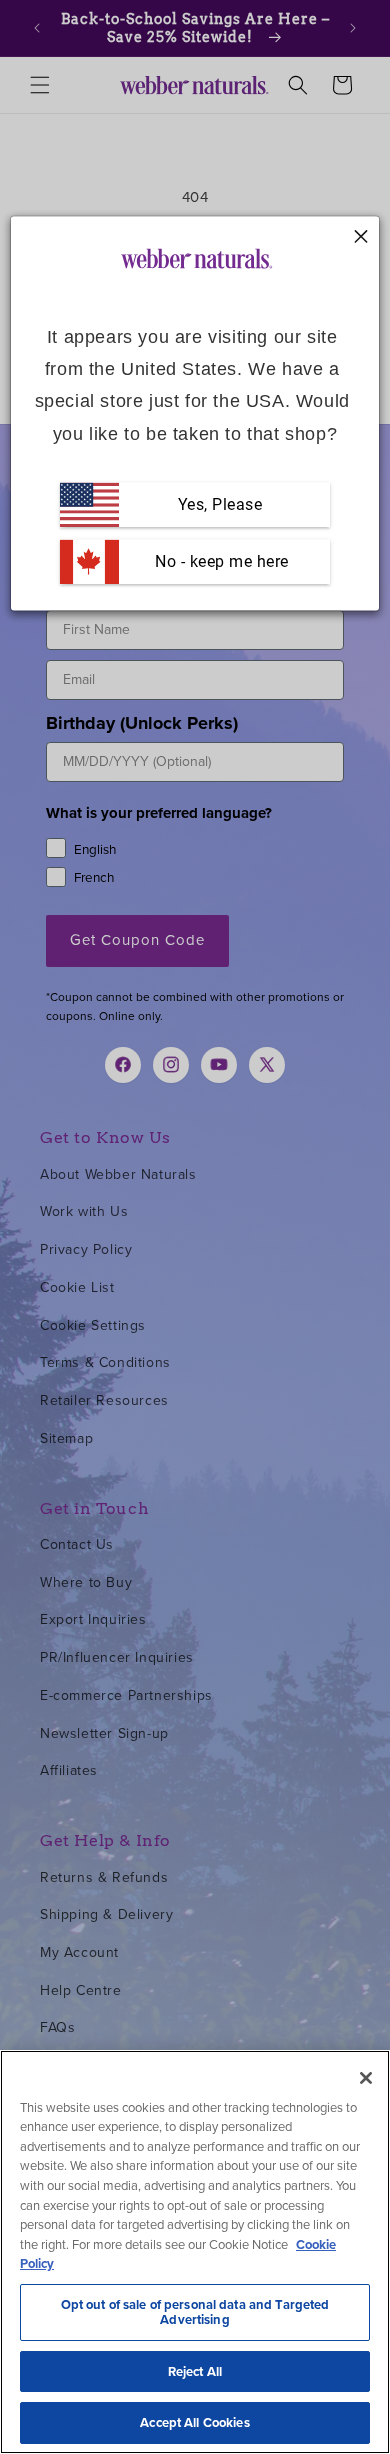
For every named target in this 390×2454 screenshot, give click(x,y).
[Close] (366, 2078)
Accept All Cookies (194, 2422)
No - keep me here (220, 561)
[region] (195, 2252)
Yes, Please (220, 504)
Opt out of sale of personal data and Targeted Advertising (195, 2312)
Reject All (195, 2371)
